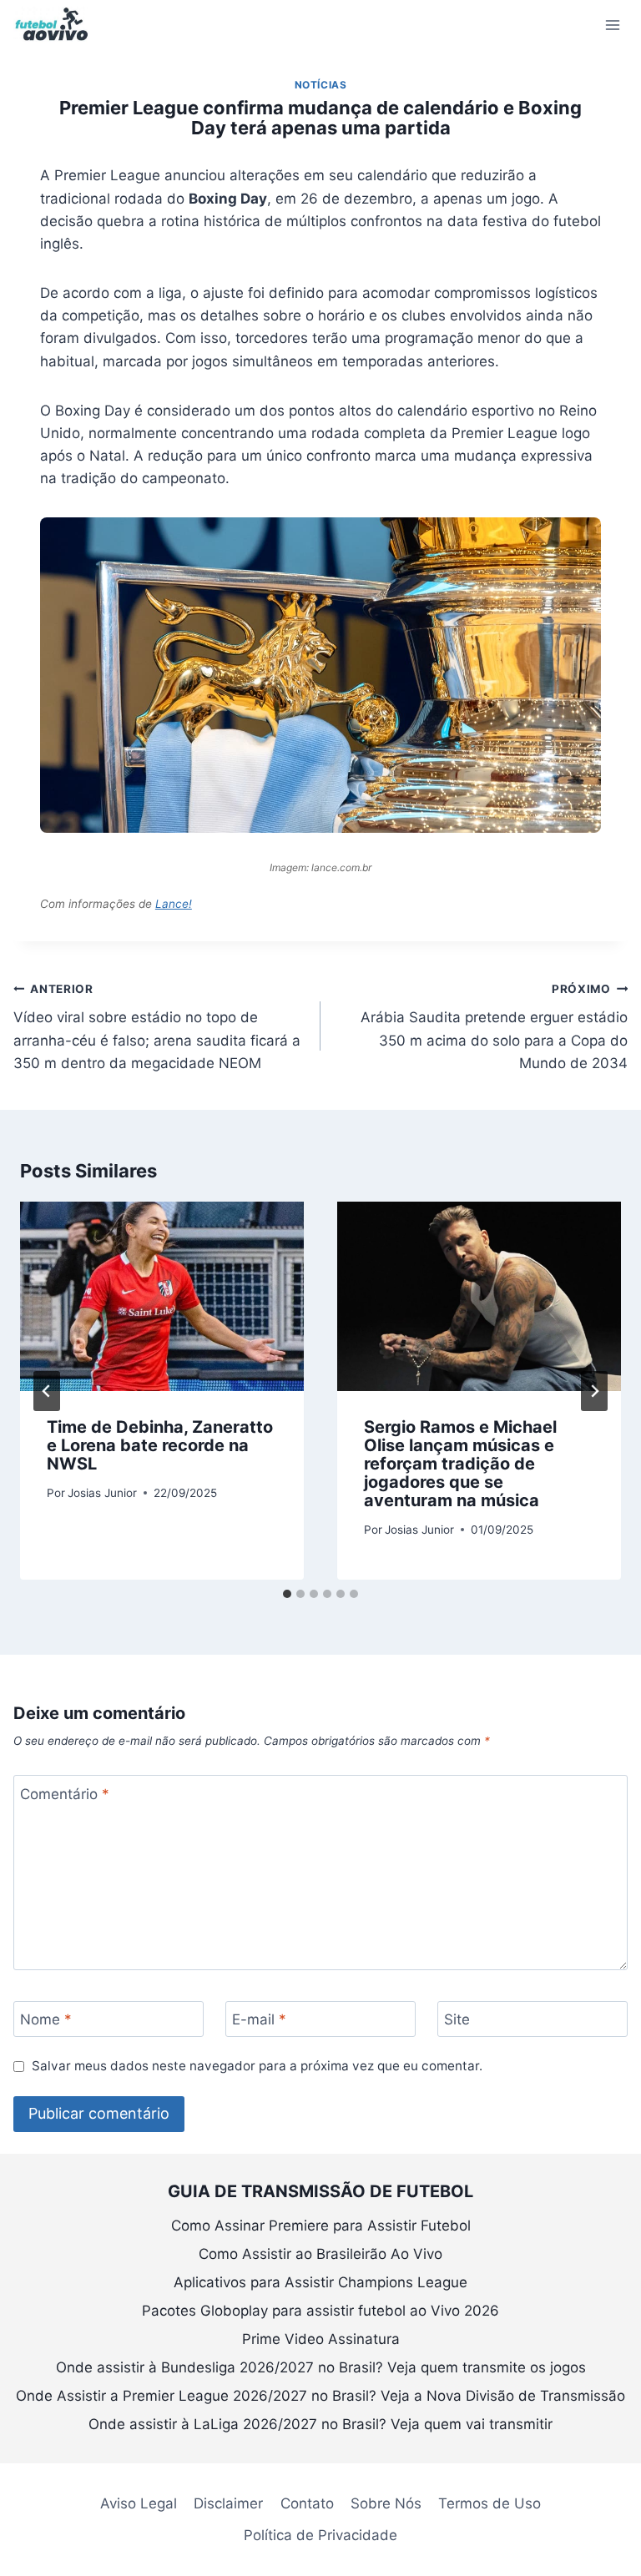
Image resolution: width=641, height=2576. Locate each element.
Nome (46, 2019)
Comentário (65, 1794)
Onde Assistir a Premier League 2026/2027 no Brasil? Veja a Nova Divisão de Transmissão (320, 2396)
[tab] (287, 1594)
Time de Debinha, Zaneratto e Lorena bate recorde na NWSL (160, 1445)
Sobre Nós (386, 2503)
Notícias (321, 85)
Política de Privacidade (320, 2535)
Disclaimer (228, 2503)
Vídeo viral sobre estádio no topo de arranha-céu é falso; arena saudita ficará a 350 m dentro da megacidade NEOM (157, 1027)
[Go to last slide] (47, 1391)
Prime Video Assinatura (321, 2339)
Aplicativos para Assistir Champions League (320, 2282)
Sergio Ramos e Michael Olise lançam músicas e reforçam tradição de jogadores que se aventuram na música (460, 1464)
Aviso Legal (139, 2503)
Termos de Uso (490, 2503)
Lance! (174, 904)
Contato (307, 2503)
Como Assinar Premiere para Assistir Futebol (321, 2226)
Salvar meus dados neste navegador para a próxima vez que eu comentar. (257, 2066)
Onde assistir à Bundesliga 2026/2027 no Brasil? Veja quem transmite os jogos (321, 2367)
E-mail (259, 2019)
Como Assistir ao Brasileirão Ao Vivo (320, 2254)
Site (457, 2019)
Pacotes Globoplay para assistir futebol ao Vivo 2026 (320, 2311)
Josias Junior (102, 1493)
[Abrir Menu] (612, 25)
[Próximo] (594, 1391)
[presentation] (162, 1296)
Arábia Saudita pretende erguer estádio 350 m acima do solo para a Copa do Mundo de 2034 (494, 1027)
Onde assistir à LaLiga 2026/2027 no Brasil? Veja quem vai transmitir (320, 2424)
